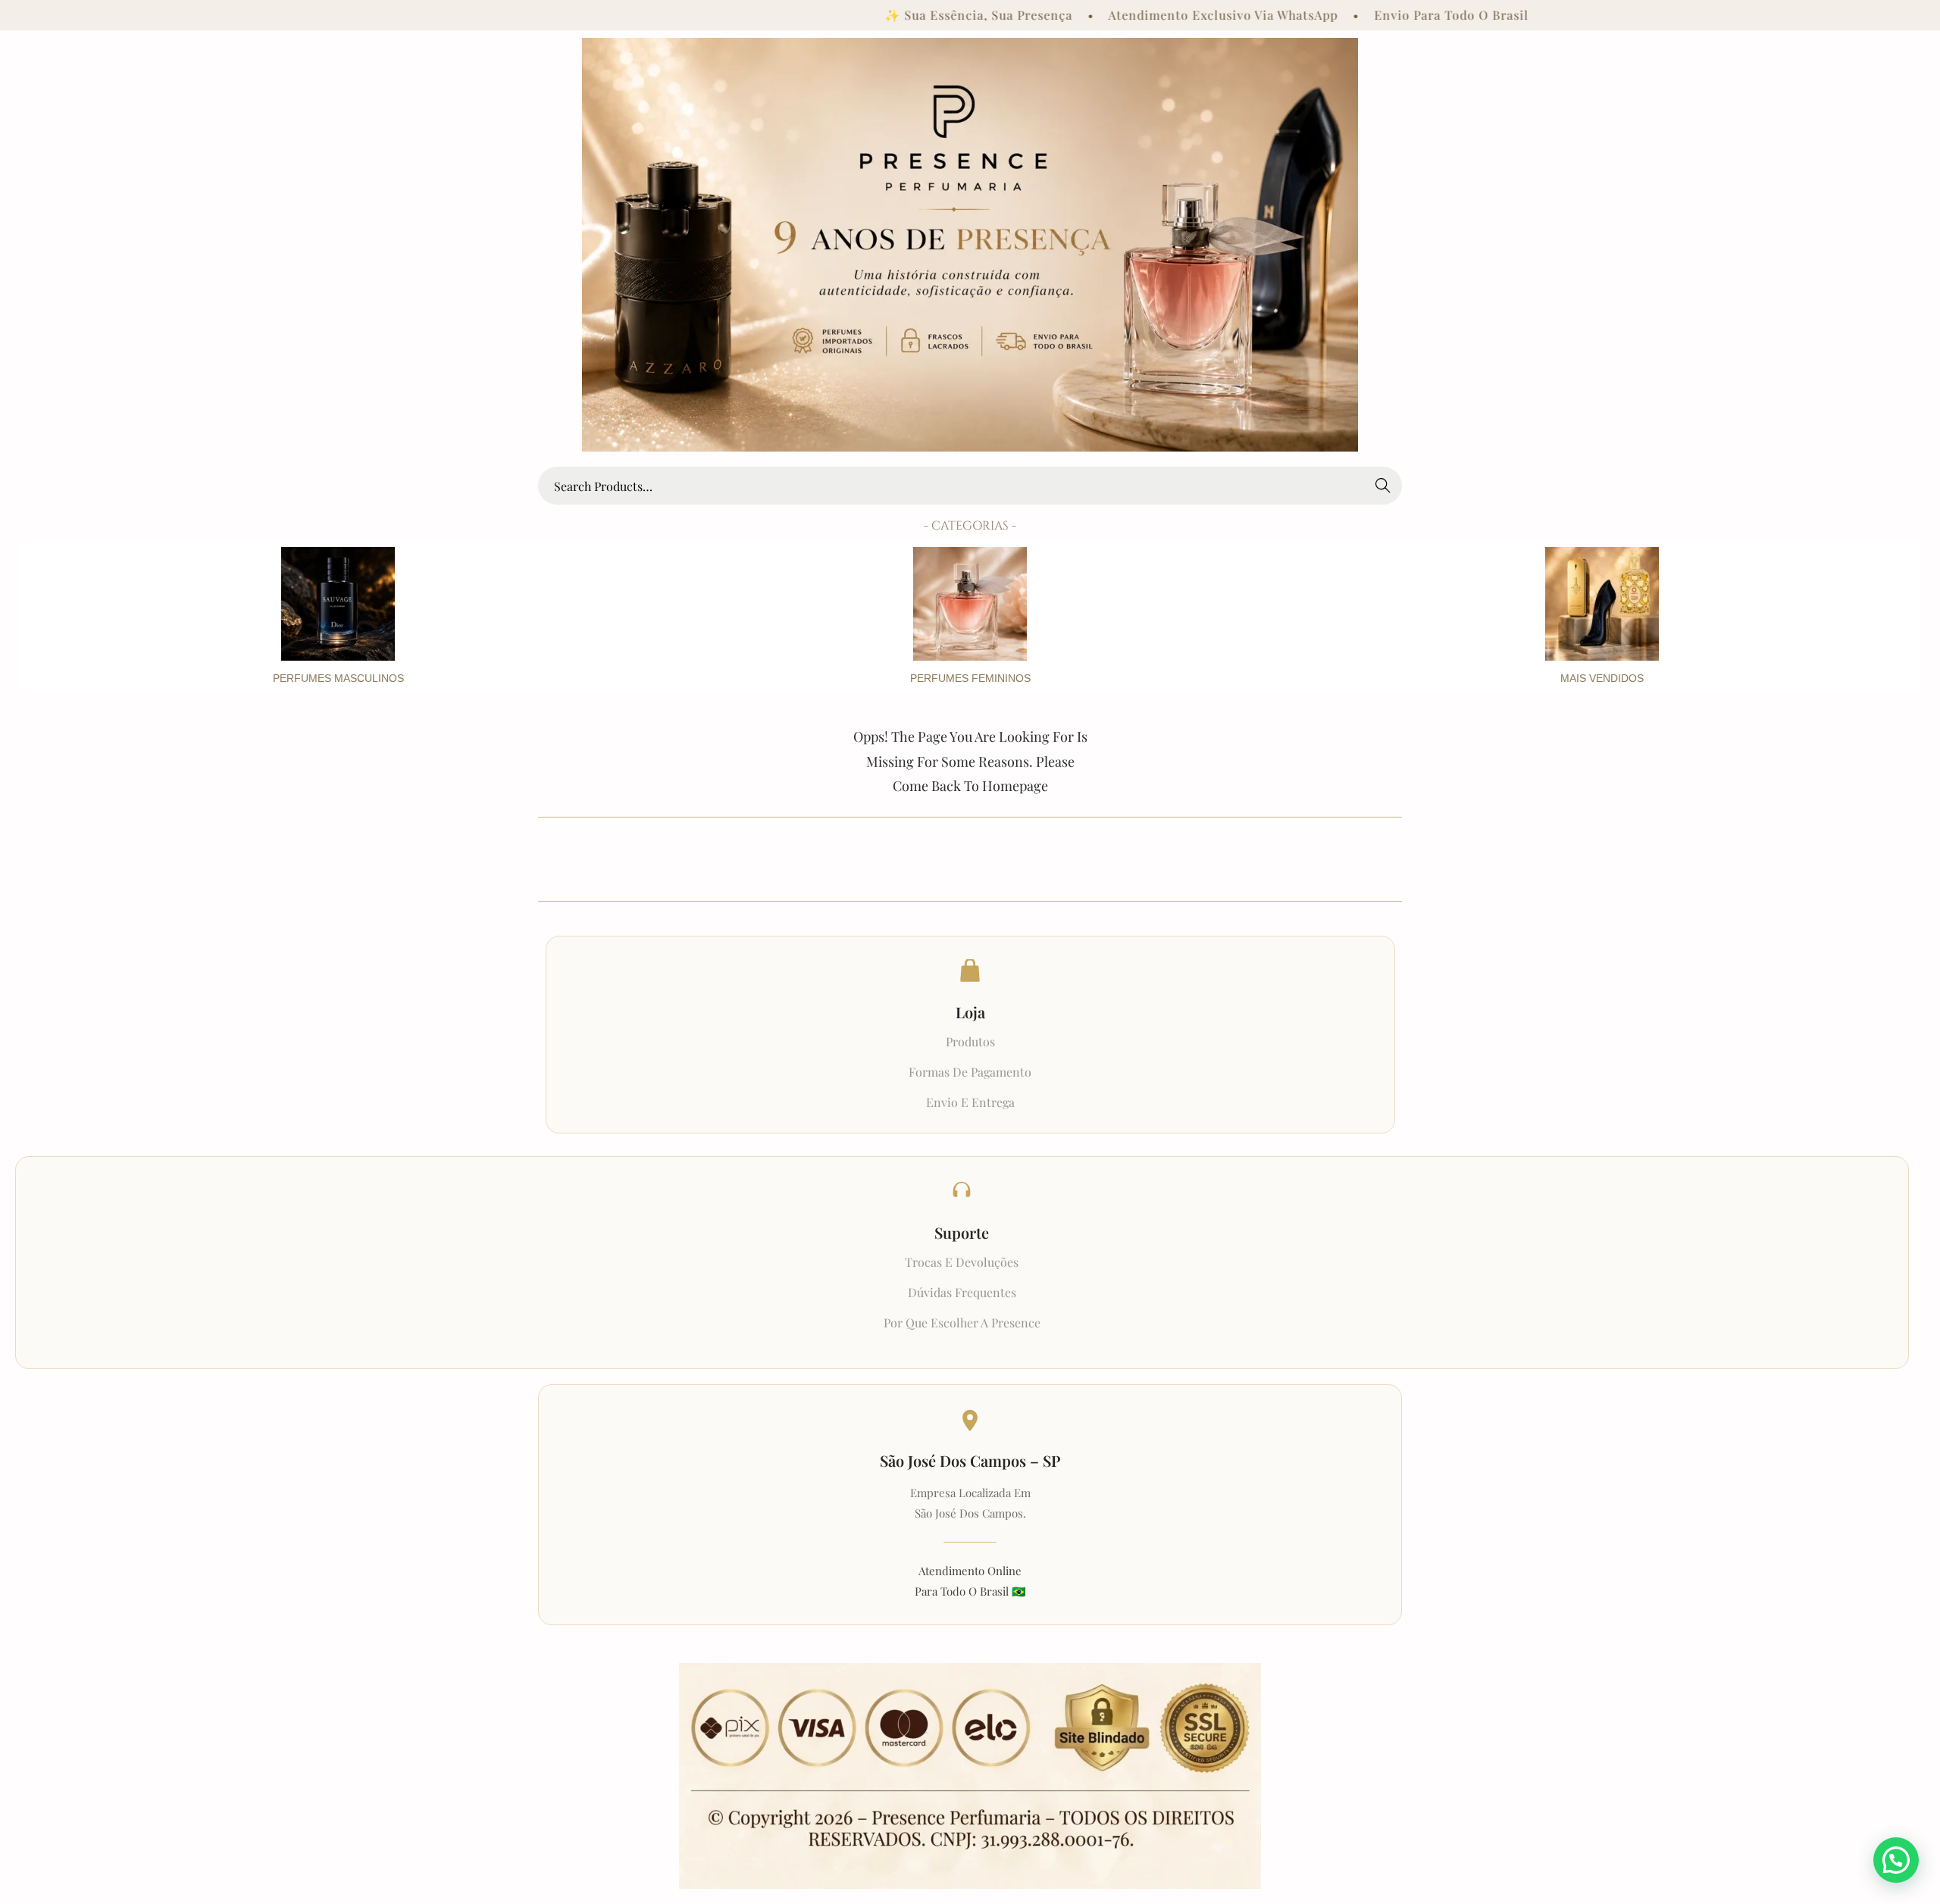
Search (1383, 485)
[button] (1896, 1860)
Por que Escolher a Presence (962, 1322)
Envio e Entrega (970, 1102)
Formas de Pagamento (970, 1072)
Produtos (970, 1041)
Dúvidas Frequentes (962, 1292)
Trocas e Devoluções (962, 1262)
